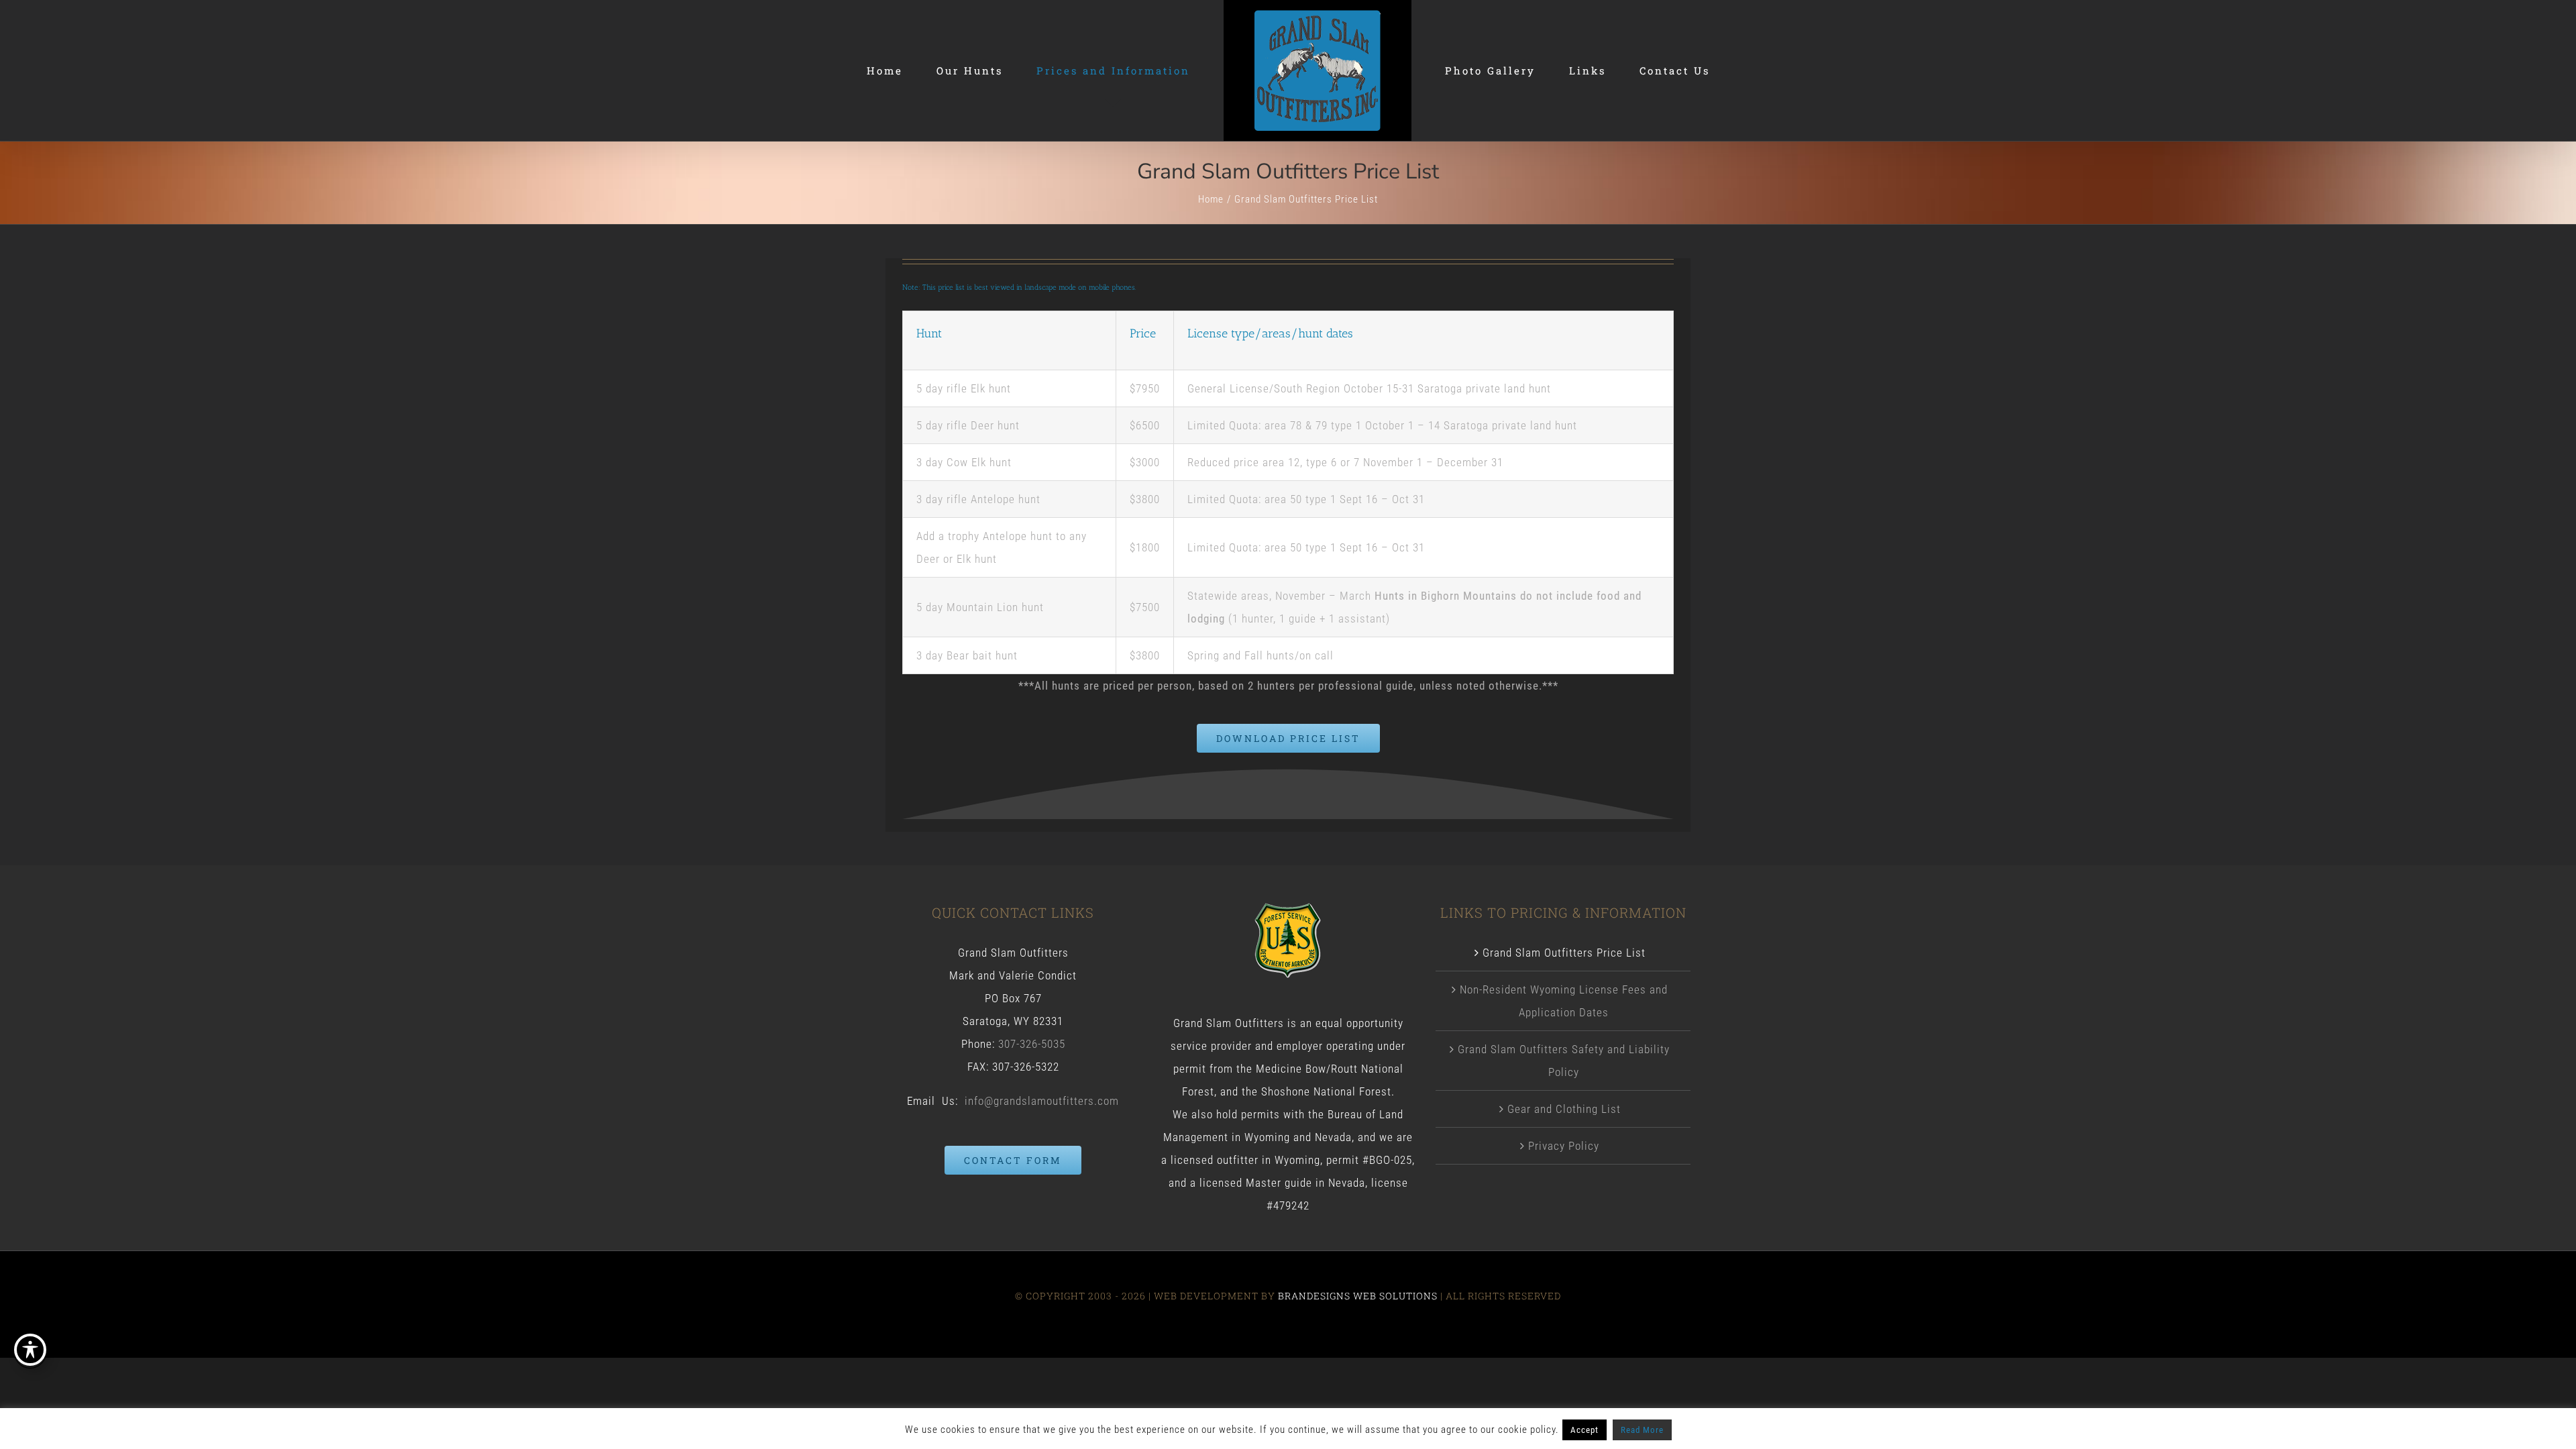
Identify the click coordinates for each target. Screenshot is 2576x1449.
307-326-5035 (1032, 1044)
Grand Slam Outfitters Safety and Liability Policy (1564, 1061)
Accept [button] (1585, 1430)
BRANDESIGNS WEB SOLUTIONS (1358, 1296)
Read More (1642, 1430)
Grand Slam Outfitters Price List (1564, 953)
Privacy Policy (1564, 1146)
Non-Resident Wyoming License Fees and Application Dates (1564, 1001)
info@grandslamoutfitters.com (1042, 1101)
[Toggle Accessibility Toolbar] (30, 1350)
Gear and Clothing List (1564, 1109)
